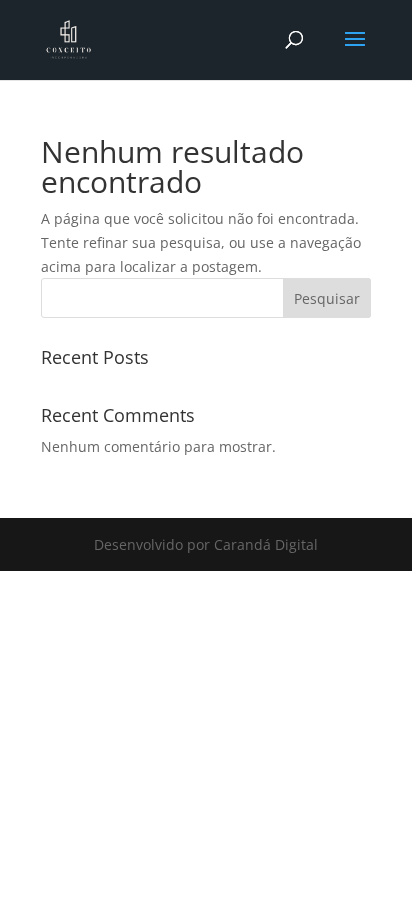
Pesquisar (327, 298)
